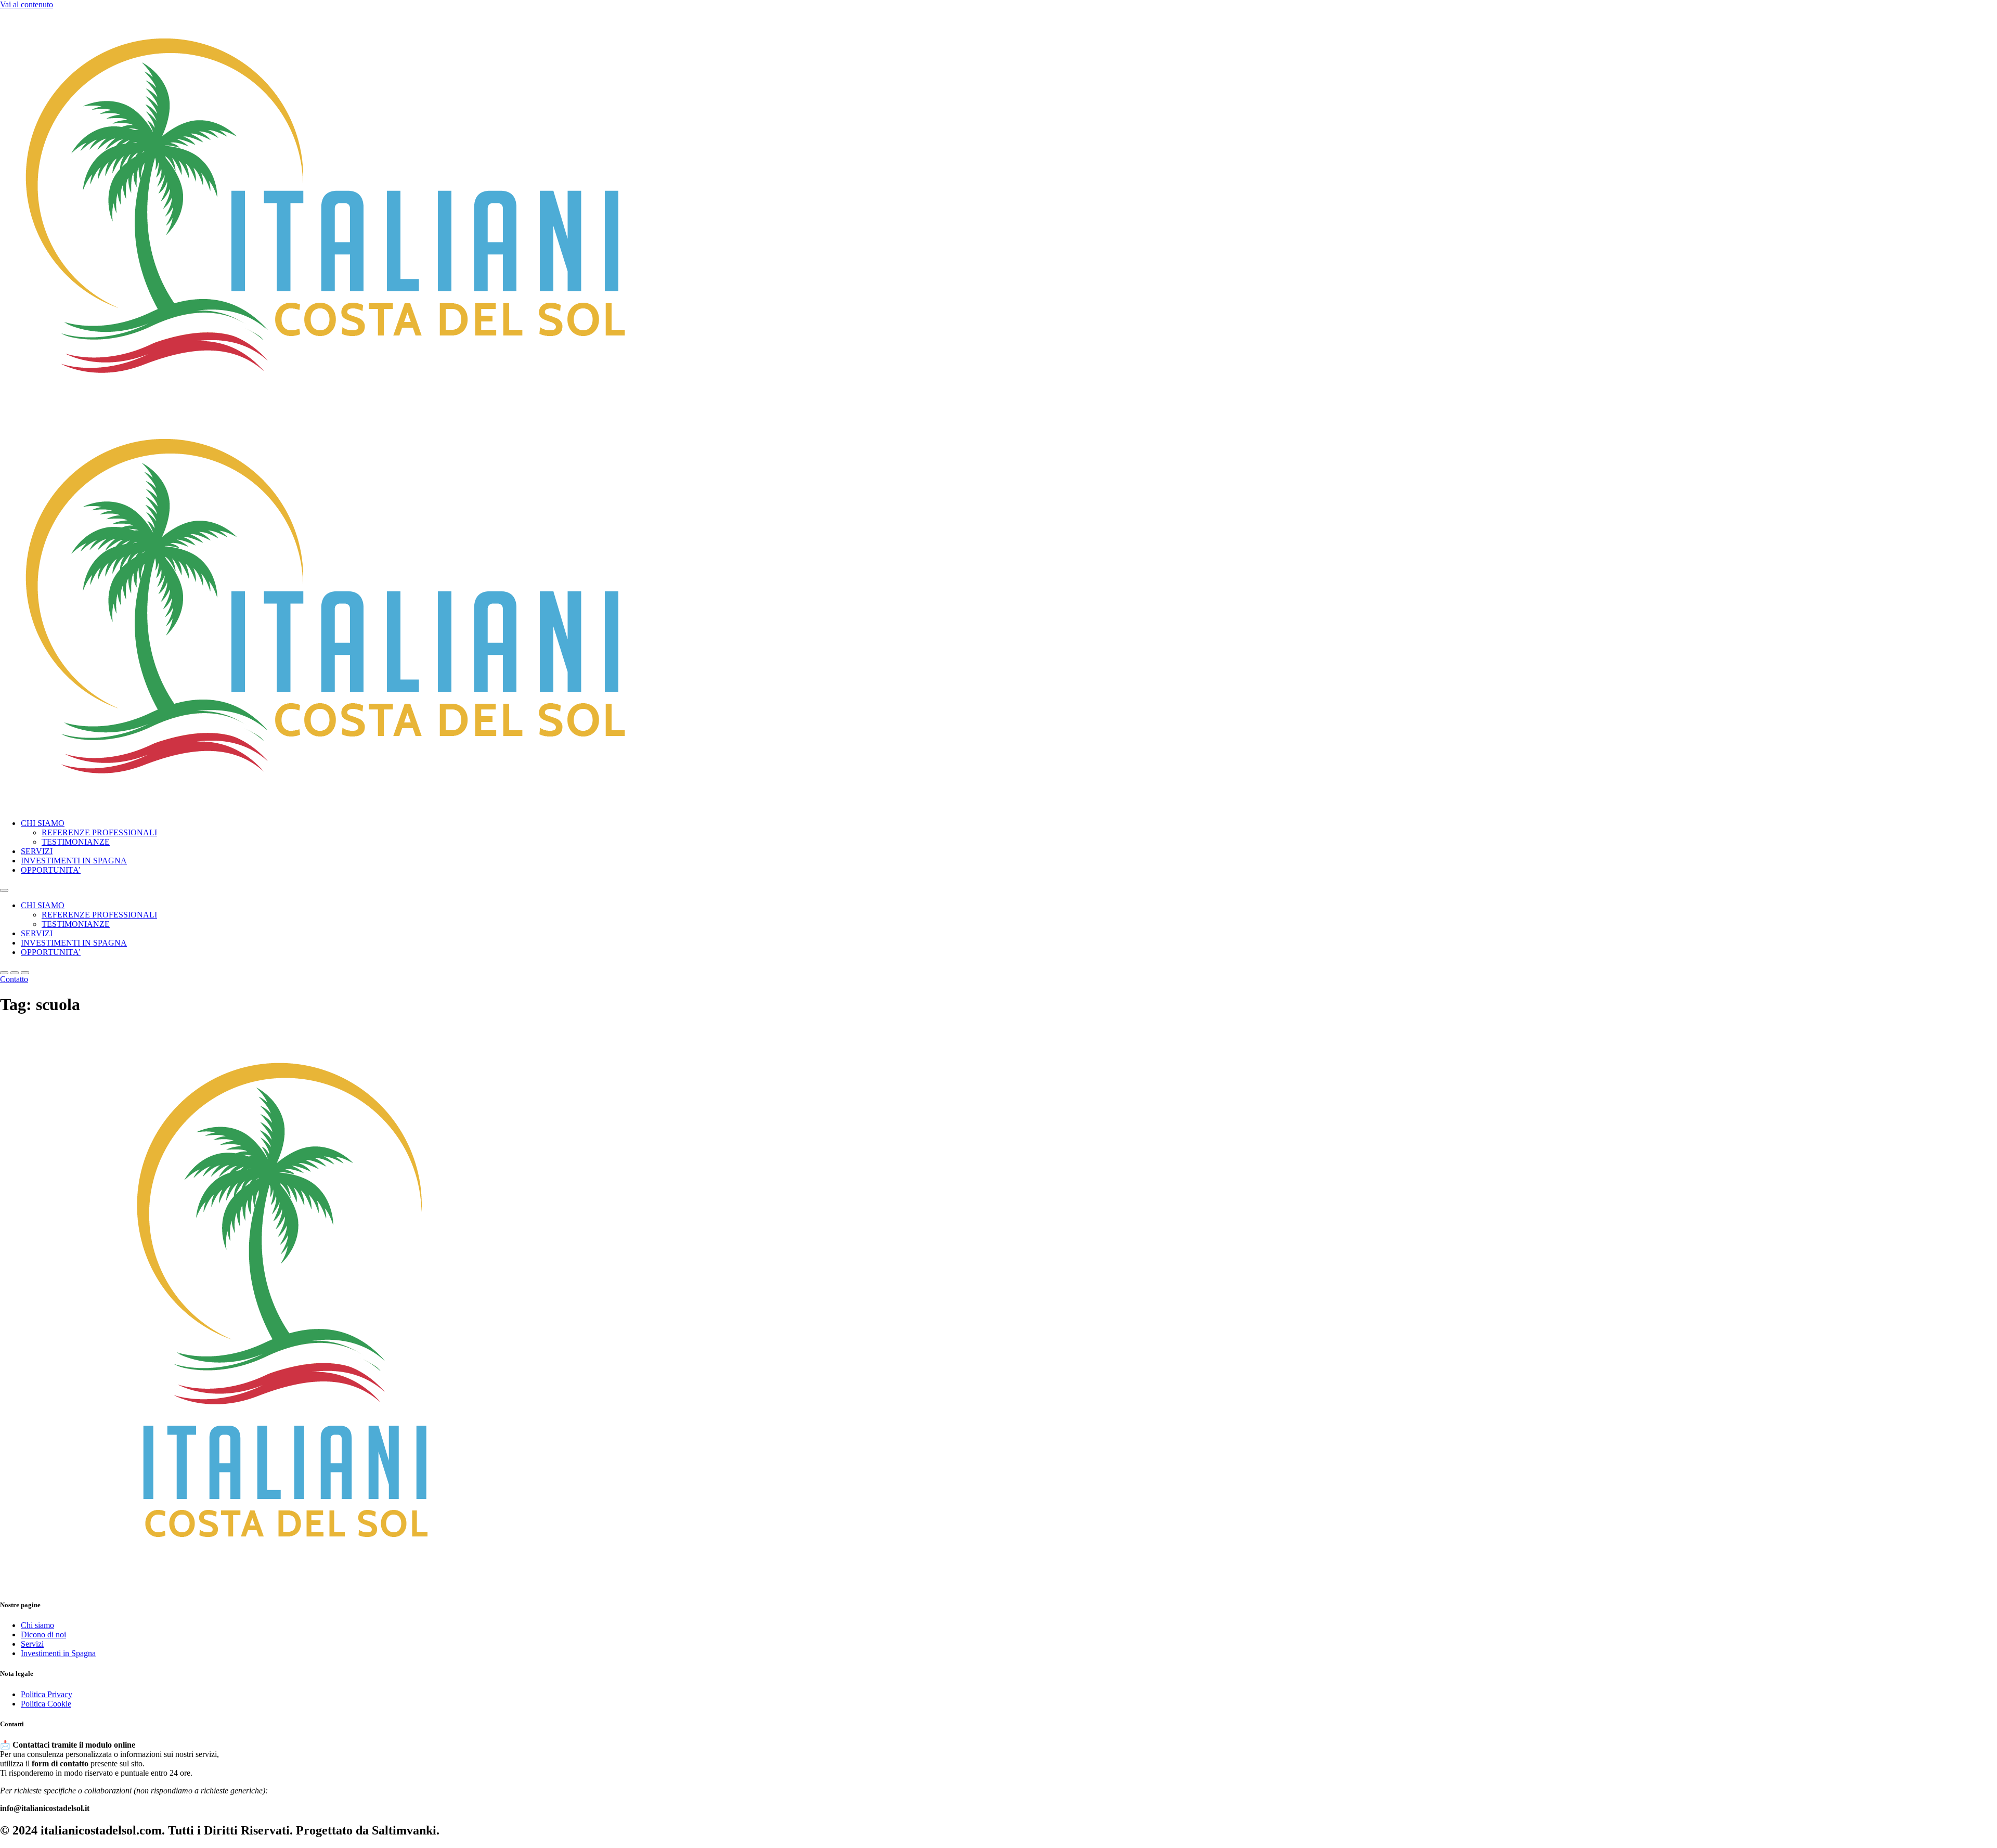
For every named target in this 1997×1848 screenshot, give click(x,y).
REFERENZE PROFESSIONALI (99, 832)
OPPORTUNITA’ (51, 870)
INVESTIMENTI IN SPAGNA (74, 861)
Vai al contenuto (27, 4)
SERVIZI (37, 851)
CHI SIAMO (43, 823)
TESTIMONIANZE (76, 842)
